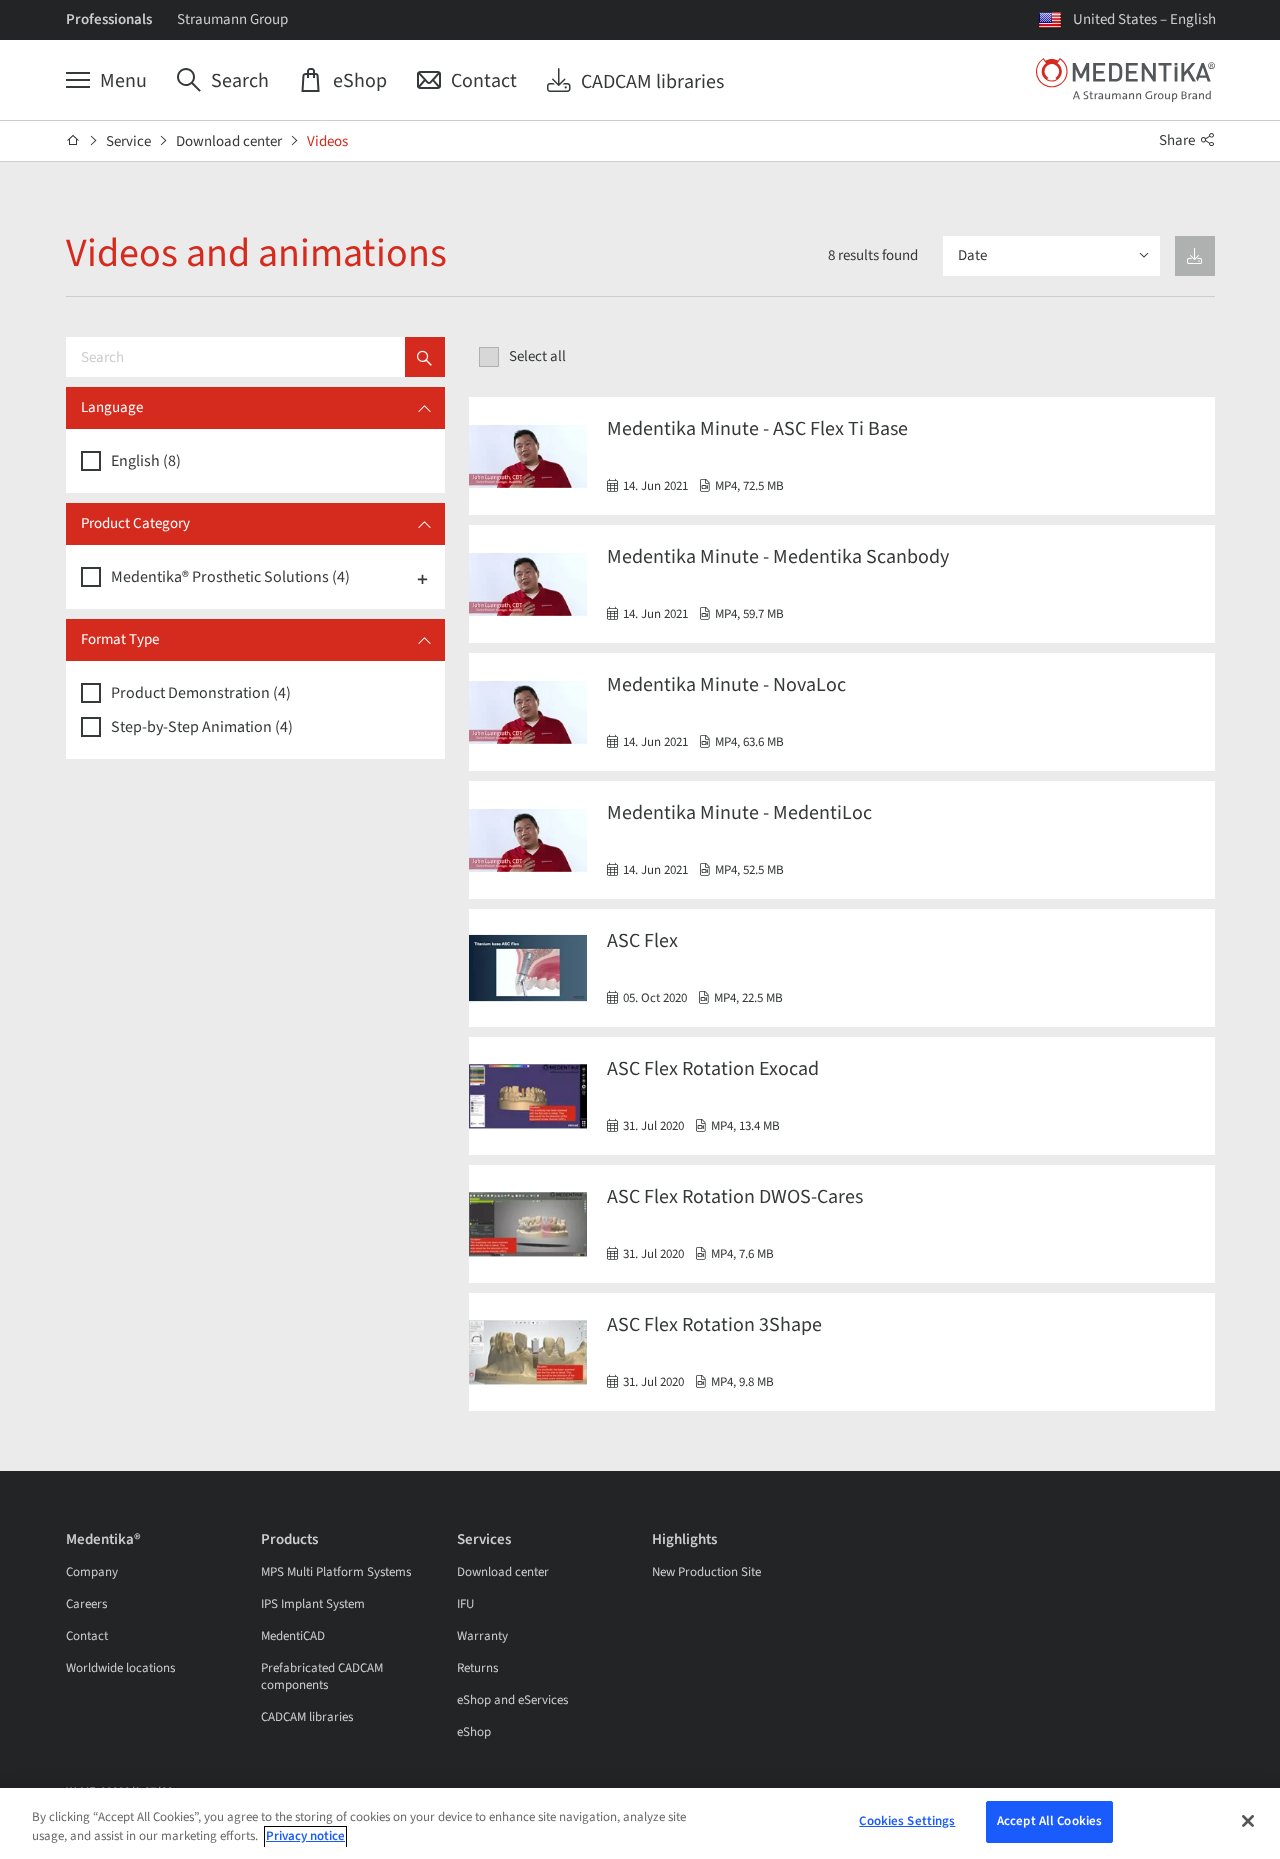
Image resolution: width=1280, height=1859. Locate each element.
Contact (87, 1636)
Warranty (482, 1636)
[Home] (73, 141)
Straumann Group (232, 19)
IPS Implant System (313, 1604)
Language (112, 407)
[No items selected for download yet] (1195, 256)
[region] (640, 1823)
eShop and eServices (512, 1700)
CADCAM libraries (307, 1717)
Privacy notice (305, 1837)
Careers (86, 1604)
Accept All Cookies (1049, 1821)
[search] (425, 357)
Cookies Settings (907, 1821)
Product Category (135, 523)
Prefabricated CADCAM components (322, 1676)
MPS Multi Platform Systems (336, 1572)
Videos (327, 141)
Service (128, 141)
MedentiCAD (293, 1636)
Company (92, 1572)
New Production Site (706, 1572)
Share (1178, 140)
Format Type (120, 639)
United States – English (1144, 19)
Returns (477, 1668)
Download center (229, 141)
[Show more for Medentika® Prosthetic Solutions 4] (423, 578)
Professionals (109, 19)
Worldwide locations (120, 1668)
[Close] (1248, 1821)
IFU (465, 1604)
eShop (474, 1732)
